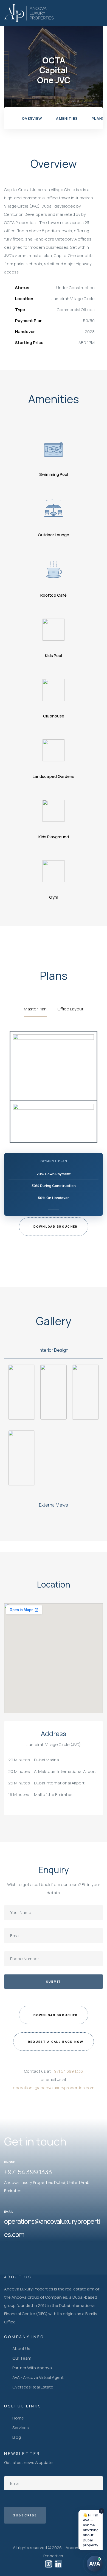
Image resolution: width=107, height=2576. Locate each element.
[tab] (54, 1350)
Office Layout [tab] (71, 1009)
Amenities (67, 118)
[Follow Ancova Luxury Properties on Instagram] (49, 2564)
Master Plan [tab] (35, 1009)
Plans (98, 118)
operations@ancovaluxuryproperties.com (54, 2088)
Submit (54, 1981)
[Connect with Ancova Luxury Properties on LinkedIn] (58, 2564)
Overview (32, 118)
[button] (53, 1227)
